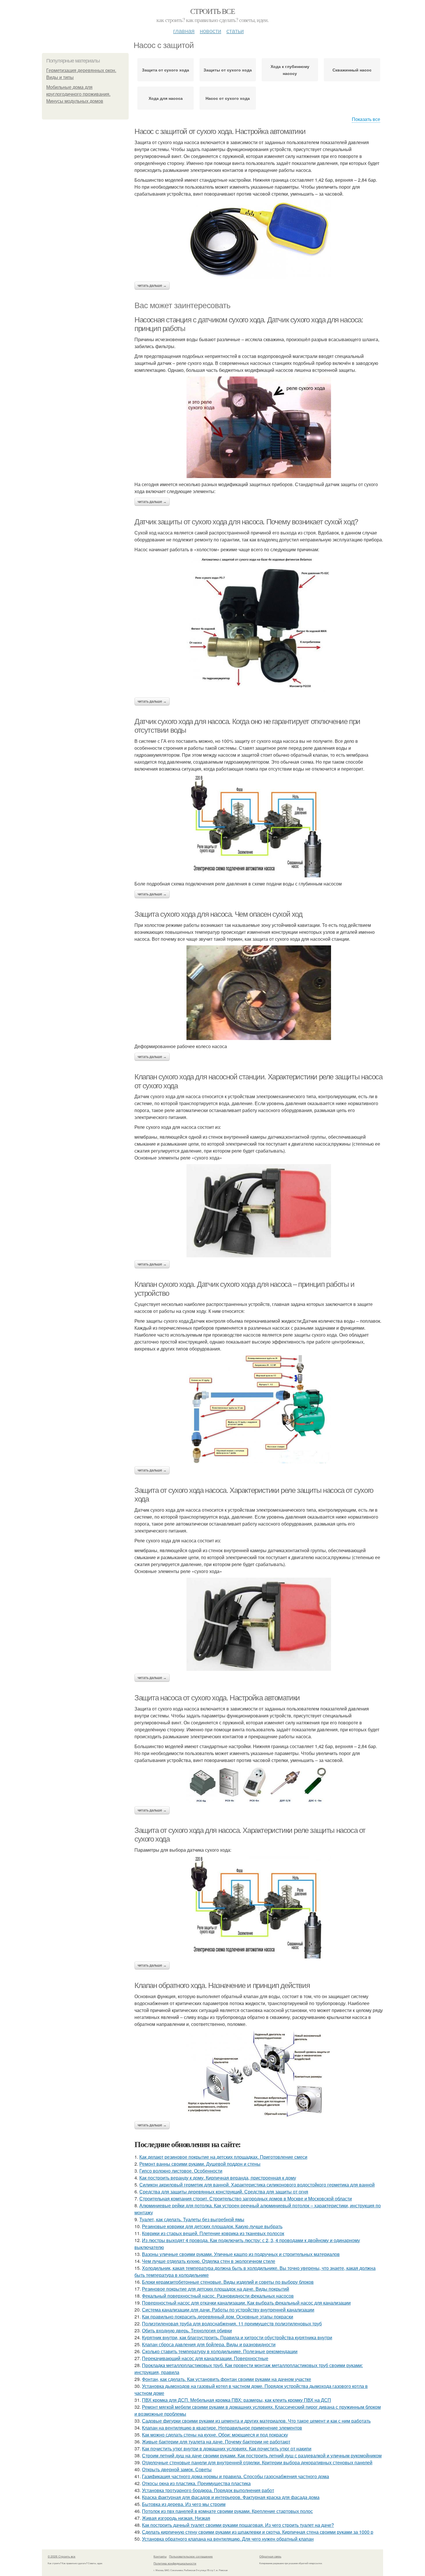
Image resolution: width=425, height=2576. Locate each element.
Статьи (235, 31)
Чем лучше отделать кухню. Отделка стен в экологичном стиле (209, 2261)
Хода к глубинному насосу (290, 70)
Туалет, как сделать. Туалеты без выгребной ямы (192, 2219)
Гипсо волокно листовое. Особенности (181, 2171)
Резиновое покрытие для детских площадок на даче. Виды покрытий (216, 2289)
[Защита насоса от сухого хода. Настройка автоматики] (259, 1785)
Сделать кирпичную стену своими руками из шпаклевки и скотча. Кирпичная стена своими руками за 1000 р (258, 2532)
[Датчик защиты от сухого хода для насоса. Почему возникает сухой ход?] (259, 625)
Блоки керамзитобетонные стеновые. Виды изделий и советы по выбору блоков (228, 2282)
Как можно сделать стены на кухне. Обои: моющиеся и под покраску (215, 2435)
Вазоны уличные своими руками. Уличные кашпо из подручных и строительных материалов (241, 2254)
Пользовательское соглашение (191, 2556)
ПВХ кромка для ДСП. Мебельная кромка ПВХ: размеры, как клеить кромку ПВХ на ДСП (236, 2400)
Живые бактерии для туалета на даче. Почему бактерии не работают (216, 2442)
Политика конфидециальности (175, 2563)
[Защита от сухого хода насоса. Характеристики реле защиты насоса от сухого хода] (259, 1624)
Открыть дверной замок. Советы (177, 2469)
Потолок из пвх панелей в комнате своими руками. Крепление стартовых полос (227, 2511)
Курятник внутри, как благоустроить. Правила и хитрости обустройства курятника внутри (237, 2337)
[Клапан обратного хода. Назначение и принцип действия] (259, 2074)
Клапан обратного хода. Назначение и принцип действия (222, 1985)
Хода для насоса (166, 98)
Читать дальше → (152, 286)
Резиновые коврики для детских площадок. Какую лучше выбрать (212, 2226)
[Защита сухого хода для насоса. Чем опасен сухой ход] (259, 993)
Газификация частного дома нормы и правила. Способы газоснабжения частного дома (235, 2476)
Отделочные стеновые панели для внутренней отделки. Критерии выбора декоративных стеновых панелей (257, 2462)
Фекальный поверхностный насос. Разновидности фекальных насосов (218, 2296)
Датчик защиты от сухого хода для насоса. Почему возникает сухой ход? (246, 522)
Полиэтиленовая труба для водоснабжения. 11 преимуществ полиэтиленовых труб (232, 2324)
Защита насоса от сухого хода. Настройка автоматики (217, 1698)
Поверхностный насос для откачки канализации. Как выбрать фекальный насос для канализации (246, 2303)
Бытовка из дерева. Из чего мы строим (184, 2504)
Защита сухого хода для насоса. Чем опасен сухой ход (218, 914)
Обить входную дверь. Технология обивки (187, 2330)
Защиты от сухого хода (228, 70)
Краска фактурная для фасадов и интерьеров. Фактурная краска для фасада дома (231, 2497)
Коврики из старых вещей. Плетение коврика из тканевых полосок (213, 2233)
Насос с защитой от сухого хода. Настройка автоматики (220, 131)
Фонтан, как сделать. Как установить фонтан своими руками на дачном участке (227, 2379)
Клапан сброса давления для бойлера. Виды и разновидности (209, 2344)
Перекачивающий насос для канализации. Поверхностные (205, 2358)
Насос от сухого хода (228, 98)
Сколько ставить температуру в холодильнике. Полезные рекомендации (220, 2351)
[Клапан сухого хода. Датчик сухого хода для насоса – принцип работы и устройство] (259, 1409)
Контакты (160, 2556)
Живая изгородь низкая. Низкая (176, 2518)
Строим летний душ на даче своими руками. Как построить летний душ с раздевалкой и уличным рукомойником (262, 2455)
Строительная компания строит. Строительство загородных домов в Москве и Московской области (246, 2199)
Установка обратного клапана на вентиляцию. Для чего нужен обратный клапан (228, 2539)
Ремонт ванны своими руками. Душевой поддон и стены (200, 2164)
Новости (210, 31)
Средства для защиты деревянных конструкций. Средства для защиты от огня (224, 2192)
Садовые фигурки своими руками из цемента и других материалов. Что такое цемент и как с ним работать (256, 2421)
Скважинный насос (352, 70)
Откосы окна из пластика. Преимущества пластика (196, 2483)
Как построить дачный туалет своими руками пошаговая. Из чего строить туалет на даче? (238, 2525)
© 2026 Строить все (62, 2556)
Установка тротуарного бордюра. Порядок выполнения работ (208, 2490)
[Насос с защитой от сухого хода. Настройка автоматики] (259, 239)
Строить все (212, 11)
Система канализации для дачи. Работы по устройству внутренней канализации (228, 2310)
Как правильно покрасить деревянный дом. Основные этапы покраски (218, 2317)
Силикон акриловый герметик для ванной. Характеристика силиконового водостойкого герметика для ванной (257, 2185)
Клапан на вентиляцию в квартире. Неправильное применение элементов (222, 2428)
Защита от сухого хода (166, 70)
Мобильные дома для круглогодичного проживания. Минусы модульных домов (78, 94)
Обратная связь (270, 2556)
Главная (184, 31)
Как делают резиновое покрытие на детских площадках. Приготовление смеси (223, 2157)
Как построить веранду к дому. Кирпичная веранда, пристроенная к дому (218, 2178)
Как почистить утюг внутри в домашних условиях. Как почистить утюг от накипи (227, 2449)
